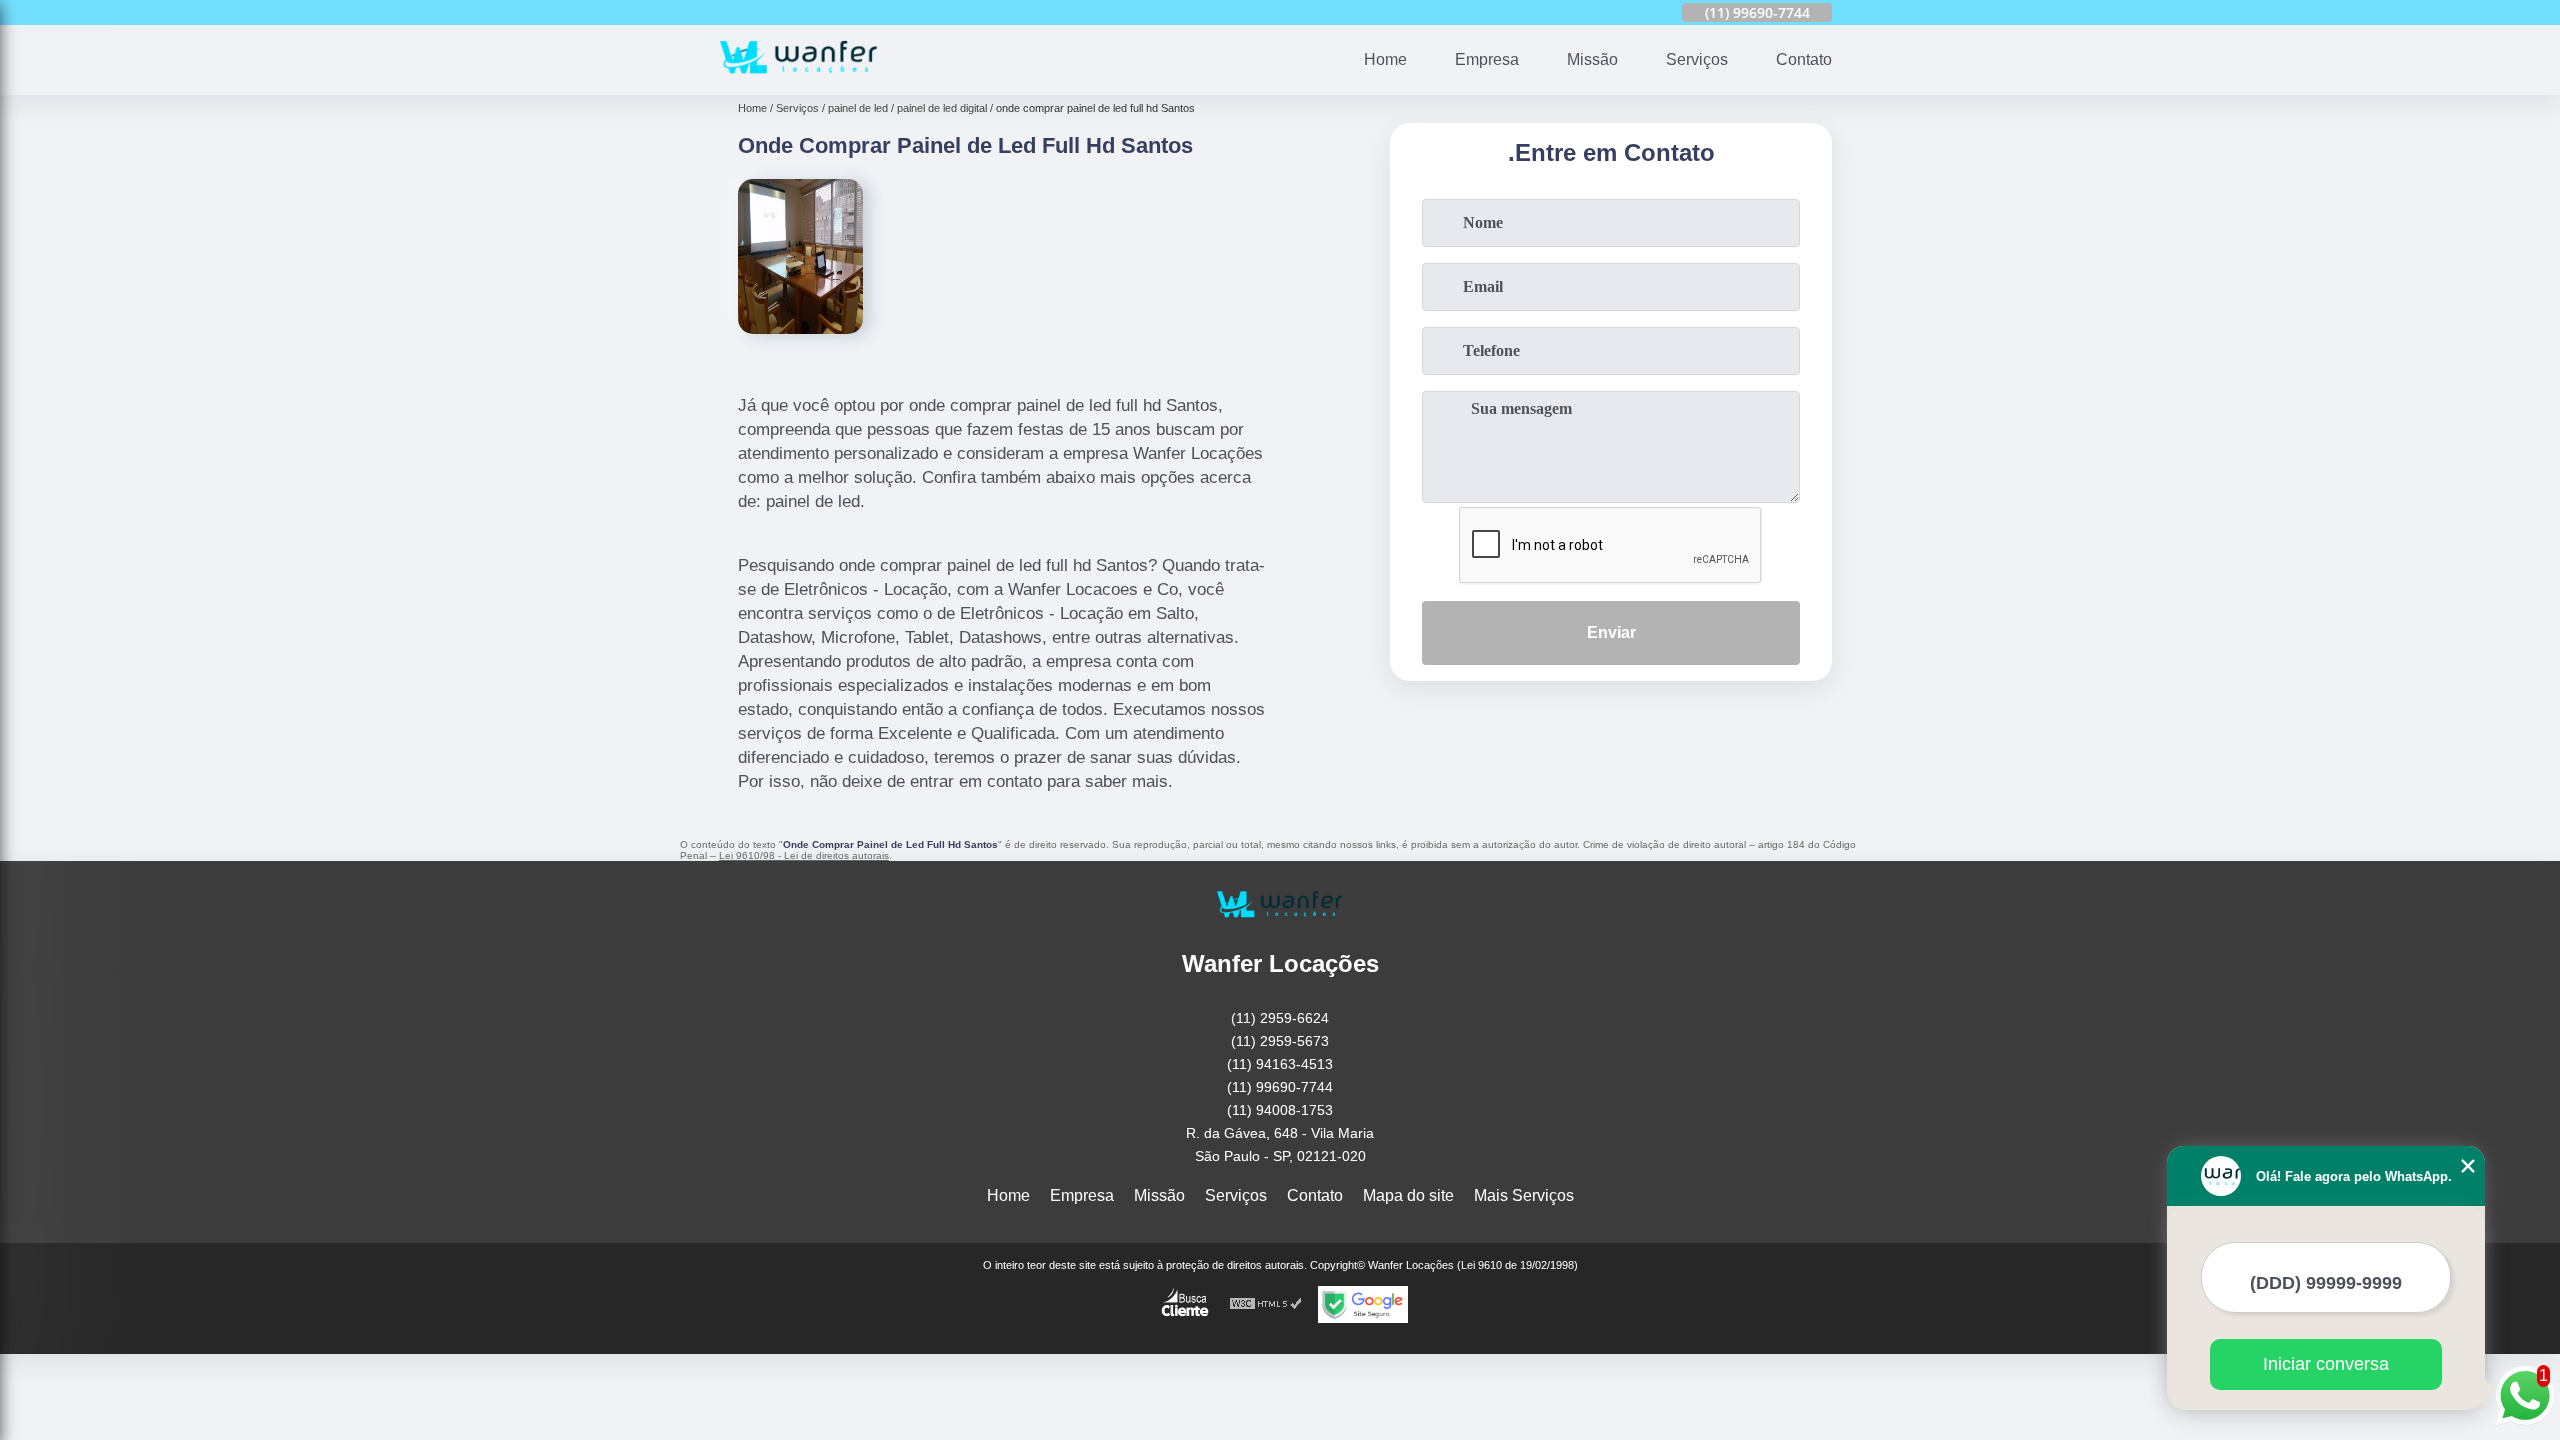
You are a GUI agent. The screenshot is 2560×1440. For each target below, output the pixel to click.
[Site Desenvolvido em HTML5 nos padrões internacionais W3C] (1266, 1304)
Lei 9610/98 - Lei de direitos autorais (804, 855)
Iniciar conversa (2326, 1364)
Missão (1592, 59)
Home (1385, 59)
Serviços (1697, 59)
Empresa (1487, 59)
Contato (1804, 59)
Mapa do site (1408, 1195)
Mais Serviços (1524, 1195)
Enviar (1611, 632)
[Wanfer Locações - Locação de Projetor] (799, 82)
